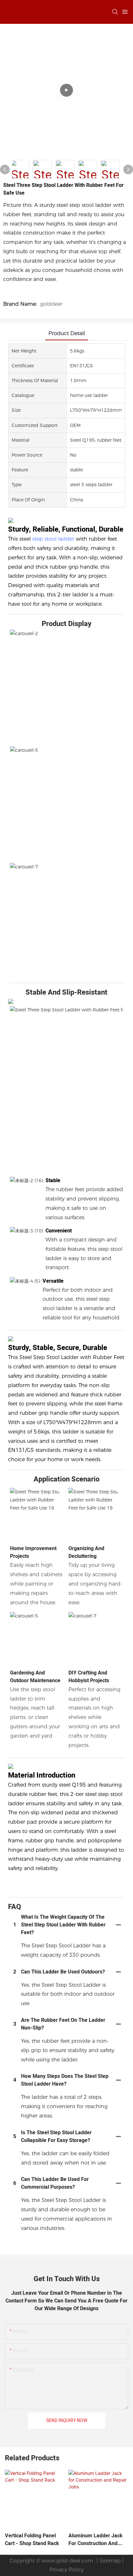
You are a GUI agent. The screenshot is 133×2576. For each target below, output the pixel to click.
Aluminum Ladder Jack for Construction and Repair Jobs (96, 2540)
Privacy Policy (66, 2570)
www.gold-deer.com (67, 2561)
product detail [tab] (67, 333)
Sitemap (109, 2561)
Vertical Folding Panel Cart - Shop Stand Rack (32, 2540)
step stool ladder (53, 539)
